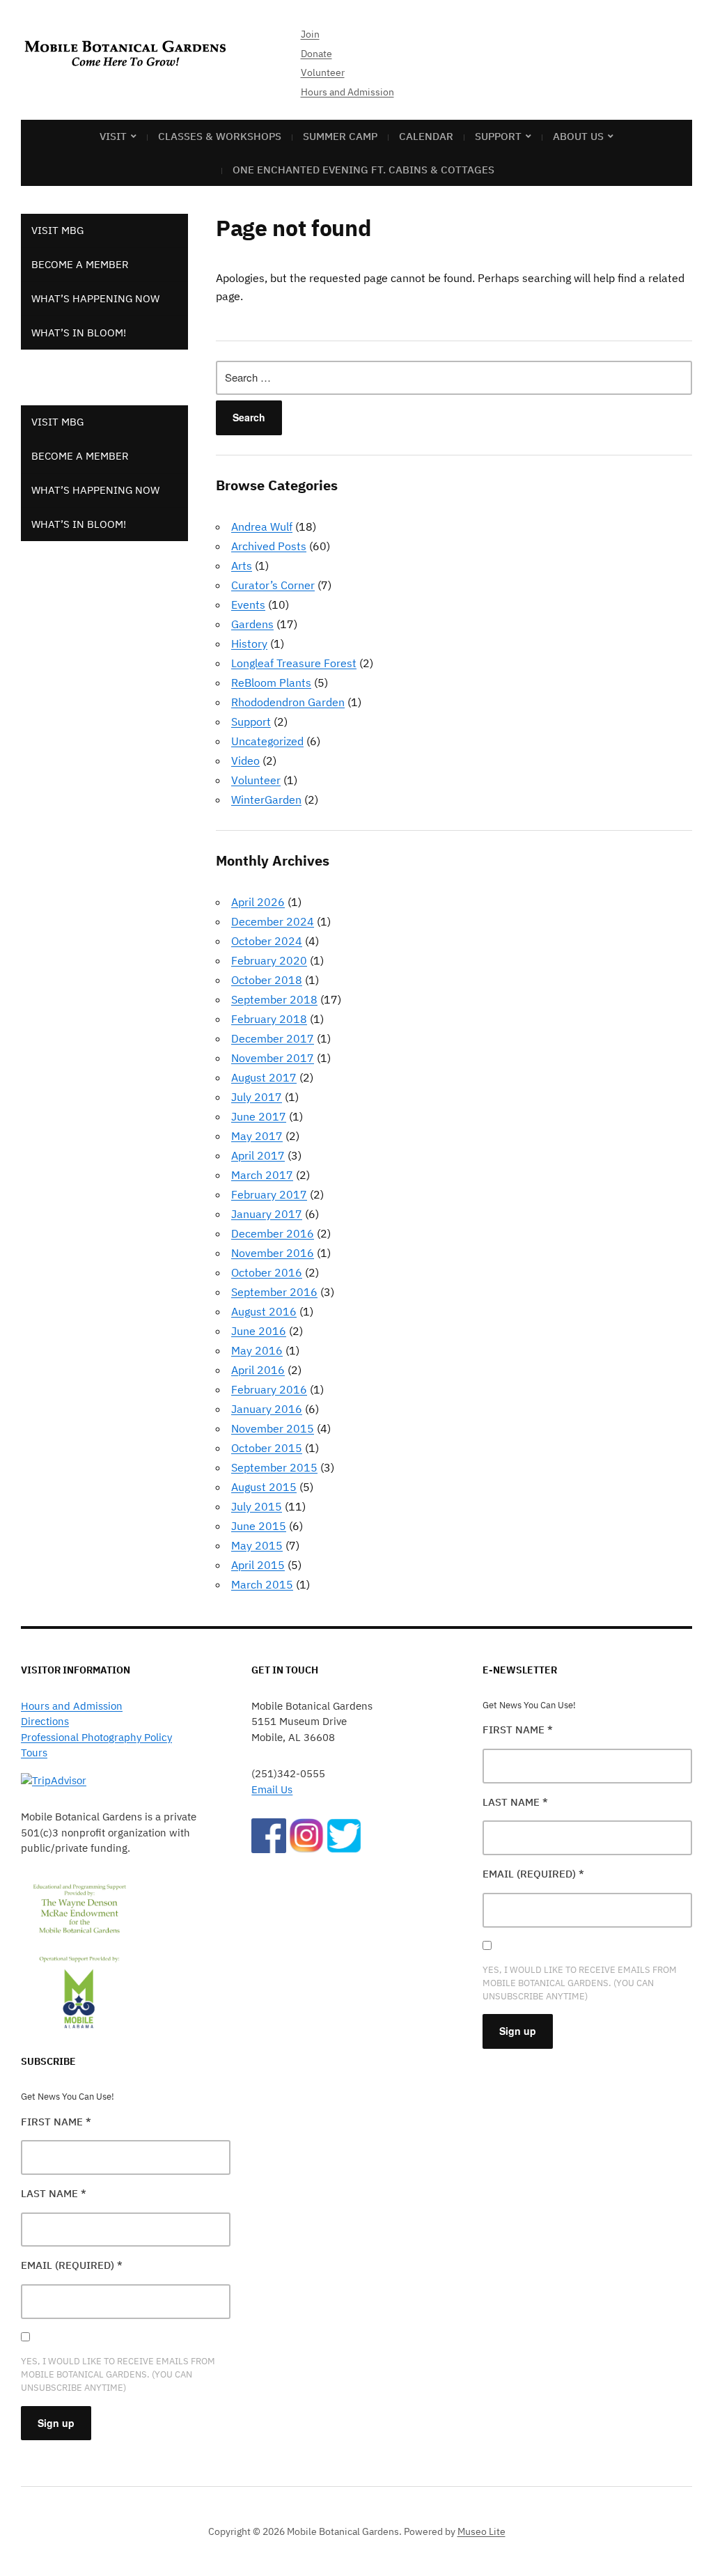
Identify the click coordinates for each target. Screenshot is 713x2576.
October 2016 (267, 1272)
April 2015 (258, 1565)
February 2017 (269, 1194)
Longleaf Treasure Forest (294, 663)
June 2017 (259, 1116)
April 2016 (258, 1370)
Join (310, 34)
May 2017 (257, 1136)
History (249, 643)
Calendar (426, 136)
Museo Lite (481, 2531)
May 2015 (257, 1545)
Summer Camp (340, 136)
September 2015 (274, 1467)
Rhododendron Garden (288, 702)
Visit (113, 136)
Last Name (54, 2193)
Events (248, 604)
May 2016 (257, 1350)
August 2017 (264, 1077)
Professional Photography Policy (96, 1737)
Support (498, 136)
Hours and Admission (347, 92)
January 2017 (267, 1214)
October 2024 (267, 941)
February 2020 (269, 960)
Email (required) (72, 2265)
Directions (45, 1721)
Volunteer (323, 72)
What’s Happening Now (95, 298)
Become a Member (80, 264)
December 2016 (273, 1233)
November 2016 (273, 1253)
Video (245, 760)
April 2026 (258, 902)
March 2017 (262, 1175)
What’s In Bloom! (79, 333)
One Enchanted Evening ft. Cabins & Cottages (363, 170)
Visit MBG (57, 230)
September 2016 (274, 1292)
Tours (34, 1753)
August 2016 (264, 1311)
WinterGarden (266, 799)
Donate (316, 54)
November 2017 (273, 1058)
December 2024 (273, 921)
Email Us (272, 1789)
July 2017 (257, 1097)
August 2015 (264, 1487)
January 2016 (267, 1409)
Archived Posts (269, 546)
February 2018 (269, 1019)
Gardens (252, 624)
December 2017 (273, 1038)
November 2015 (273, 1428)
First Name (56, 2122)
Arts (242, 565)
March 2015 (262, 1584)
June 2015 (259, 1526)
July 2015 (257, 1506)
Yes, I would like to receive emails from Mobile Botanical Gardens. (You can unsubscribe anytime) (118, 2374)
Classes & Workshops (220, 136)
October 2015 (267, 1448)
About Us (578, 136)
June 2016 (259, 1331)
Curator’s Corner (273, 585)
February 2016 (269, 1389)
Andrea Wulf (262, 526)
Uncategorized (267, 741)
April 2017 (258, 1155)
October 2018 (267, 980)
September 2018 (274, 999)
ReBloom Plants (271, 682)
